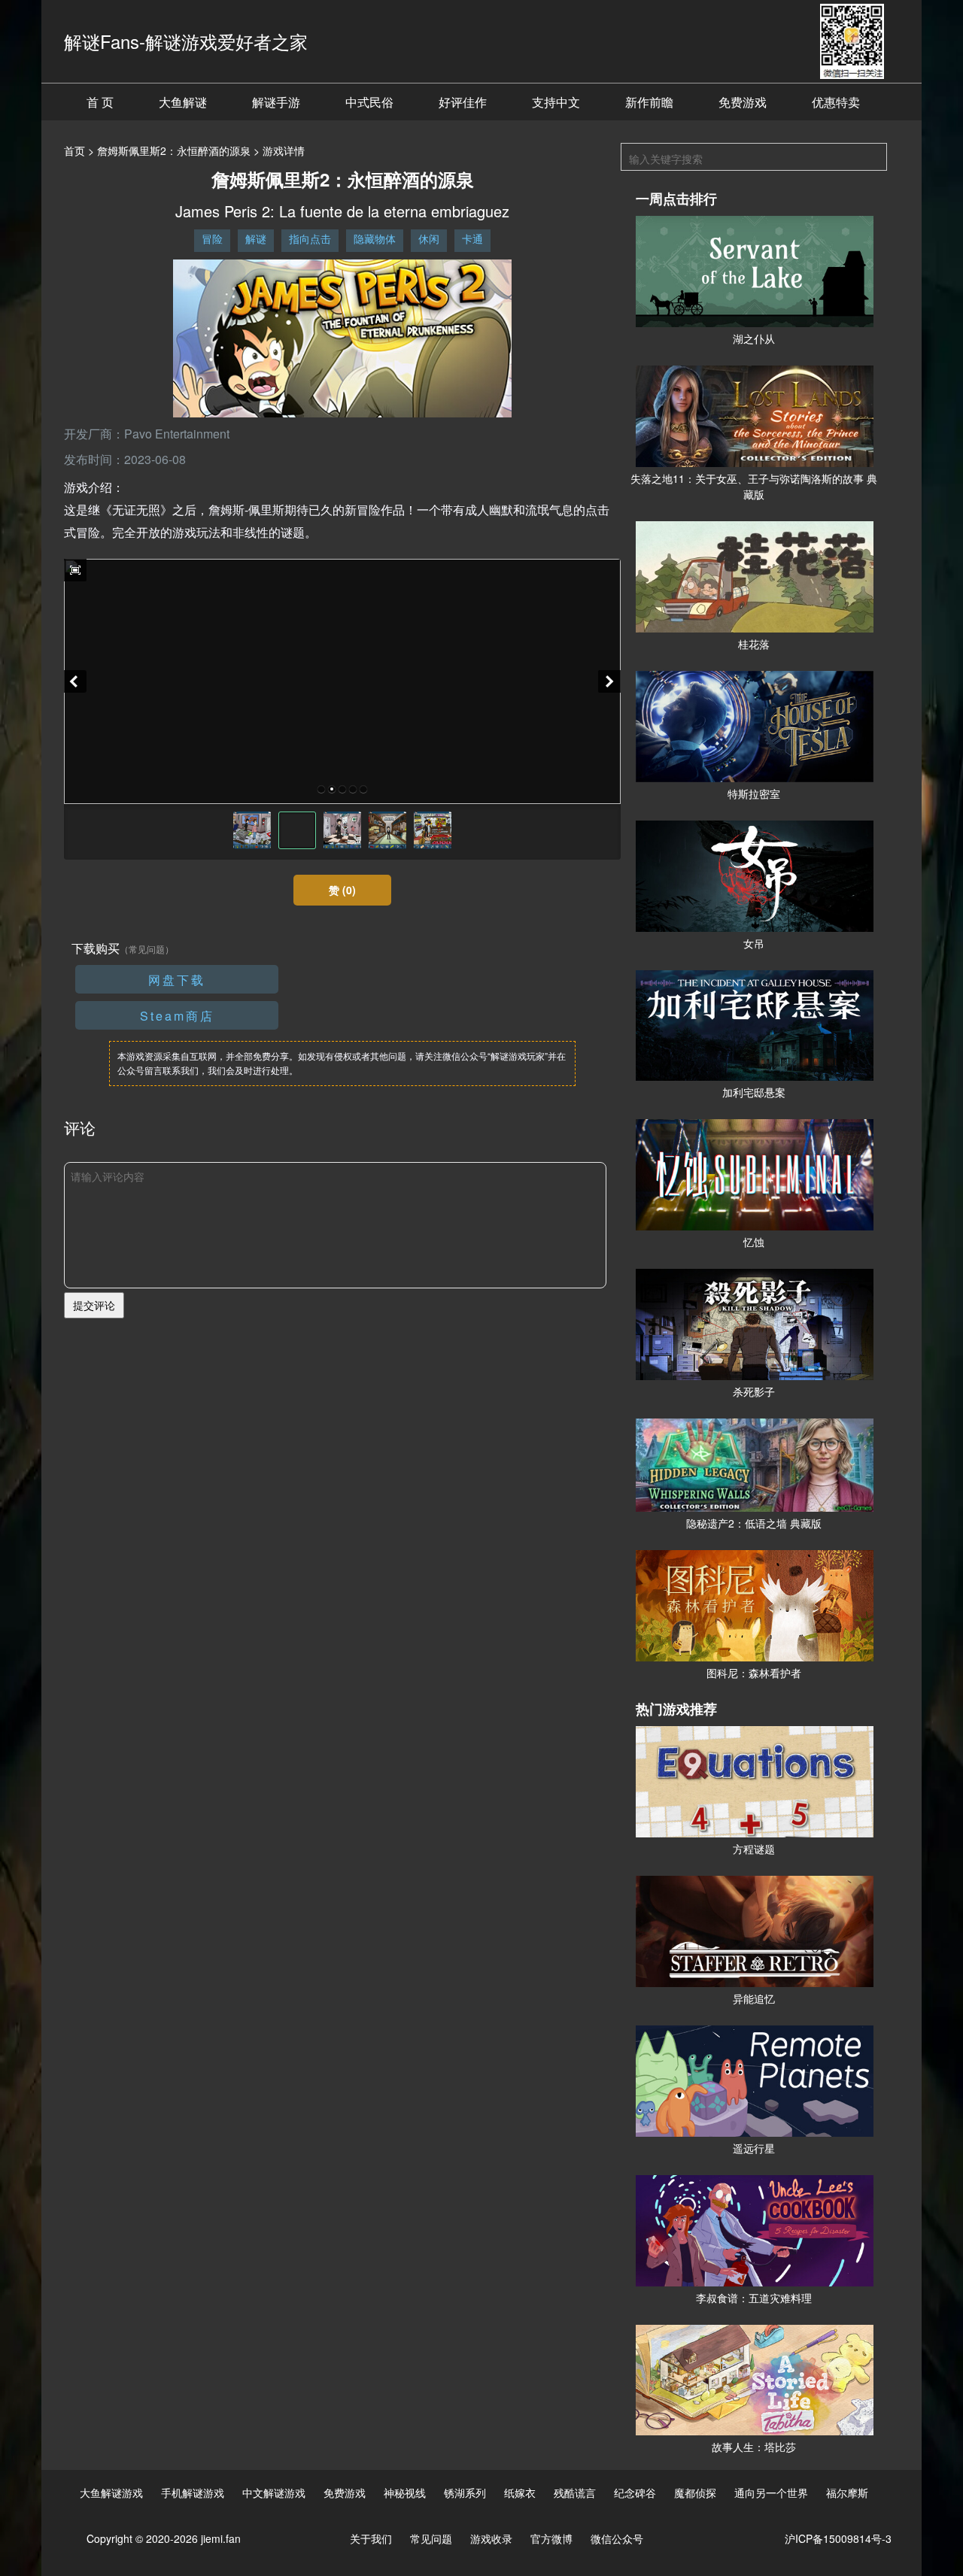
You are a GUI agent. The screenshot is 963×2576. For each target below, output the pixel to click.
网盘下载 (177, 980)
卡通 (472, 238)
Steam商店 (177, 1016)
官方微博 (551, 2538)
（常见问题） (147, 949)
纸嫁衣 (520, 2493)
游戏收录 (491, 2538)
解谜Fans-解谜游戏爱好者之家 (186, 41)
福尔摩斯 (847, 2493)
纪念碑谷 (635, 2493)
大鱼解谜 (183, 102)
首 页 (100, 102)
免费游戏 (743, 102)
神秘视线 (405, 2493)
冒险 (212, 238)
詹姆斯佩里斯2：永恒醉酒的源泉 (174, 150)
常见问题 (431, 2538)
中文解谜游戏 (274, 2493)
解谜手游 (276, 102)
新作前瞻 (649, 102)
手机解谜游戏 (193, 2493)
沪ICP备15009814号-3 (838, 2538)
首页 (74, 150)
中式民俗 (369, 102)
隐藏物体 (375, 238)
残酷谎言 (575, 2493)
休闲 (429, 238)
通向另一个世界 (771, 2493)
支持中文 (556, 102)
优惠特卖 (836, 102)
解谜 (256, 238)
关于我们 (371, 2538)
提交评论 (94, 1305)
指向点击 (310, 238)
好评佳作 (463, 102)
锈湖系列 (465, 2493)
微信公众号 (617, 2538)
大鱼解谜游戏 (111, 2493)
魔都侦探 (695, 2493)
